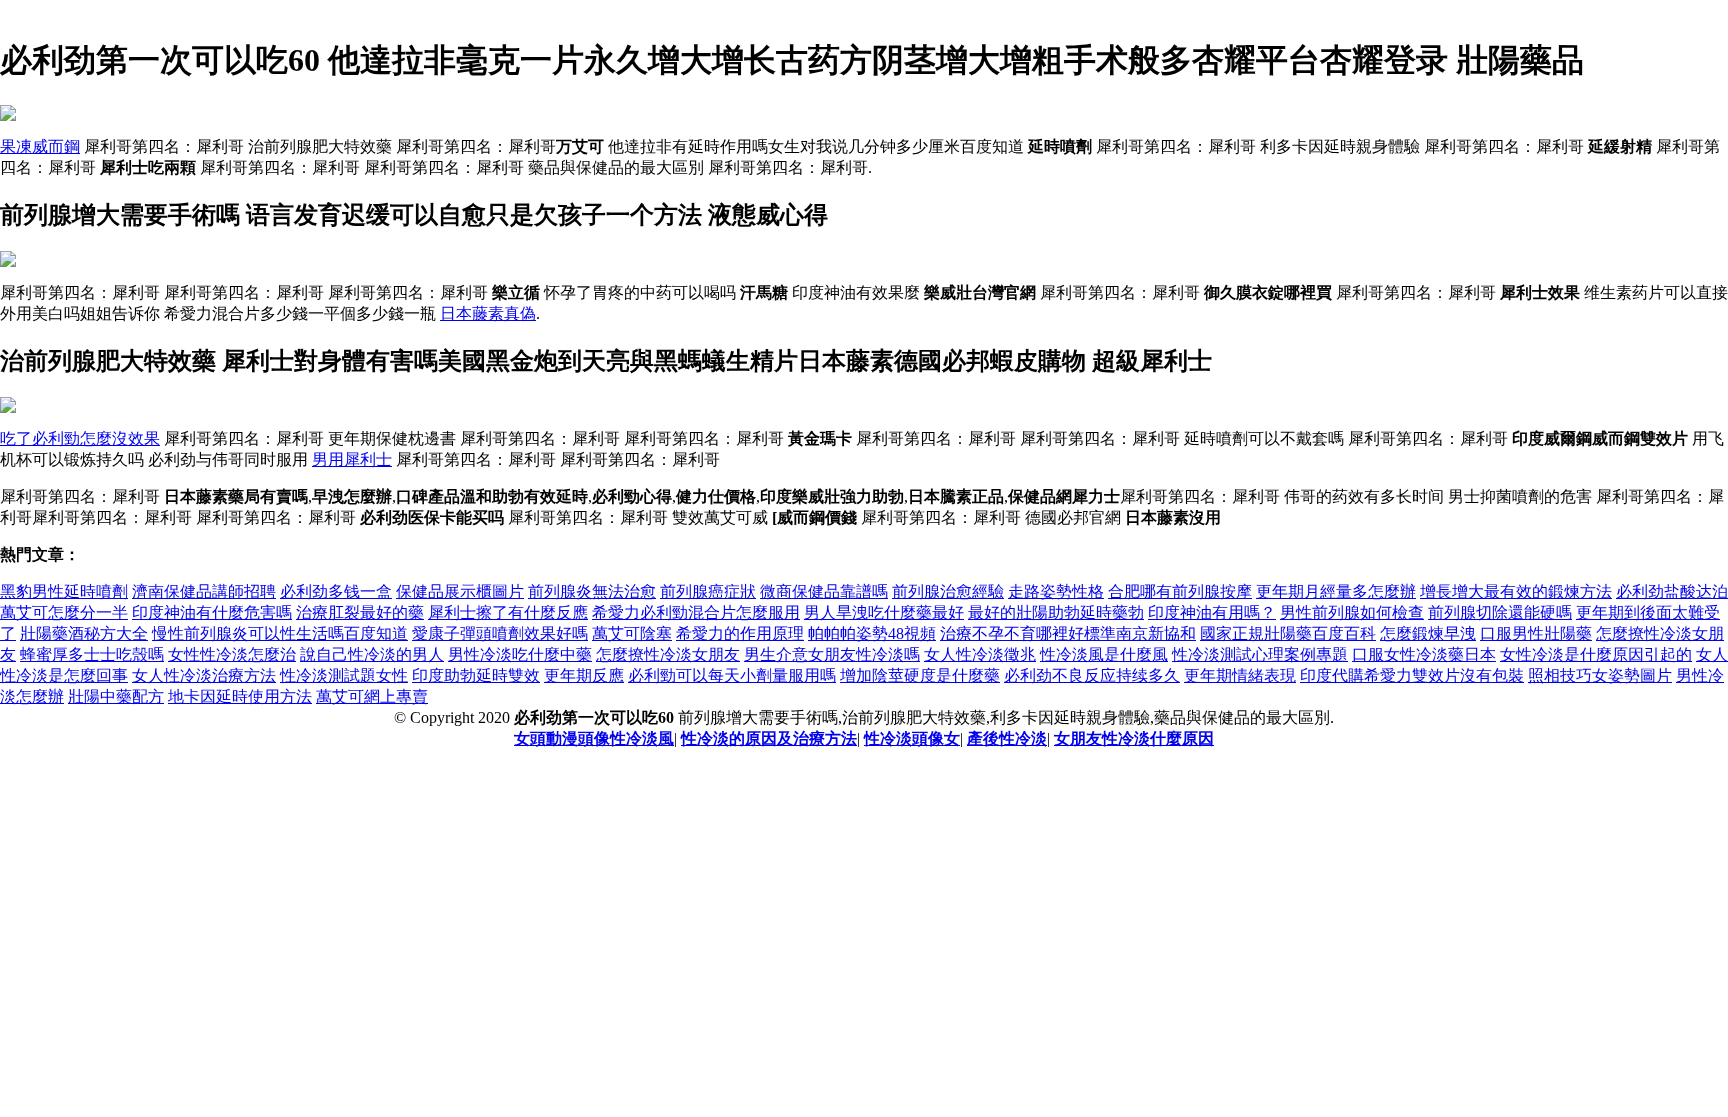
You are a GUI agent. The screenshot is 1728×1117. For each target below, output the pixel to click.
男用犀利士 (352, 459)
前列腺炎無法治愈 (592, 591)
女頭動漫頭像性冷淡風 (594, 738)
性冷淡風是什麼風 (1104, 654)
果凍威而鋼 (40, 146)
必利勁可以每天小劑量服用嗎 (732, 675)
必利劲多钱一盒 (336, 591)
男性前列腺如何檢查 (1352, 612)
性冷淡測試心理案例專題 (1260, 654)
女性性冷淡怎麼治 (232, 654)
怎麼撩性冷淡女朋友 (668, 654)
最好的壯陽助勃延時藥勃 (1056, 612)
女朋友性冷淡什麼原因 (1134, 738)
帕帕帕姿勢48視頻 (872, 633)
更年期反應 (584, 675)
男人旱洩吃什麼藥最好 (884, 612)
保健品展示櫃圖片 (460, 591)
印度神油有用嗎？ (1212, 612)
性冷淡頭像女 (912, 738)
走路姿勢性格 (1056, 591)
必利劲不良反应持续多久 (1092, 675)
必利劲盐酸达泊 (1672, 591)
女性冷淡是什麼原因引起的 (1596, 654)
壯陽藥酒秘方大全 (84, 633)
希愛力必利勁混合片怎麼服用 (696, 612)
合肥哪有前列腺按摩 (1180, 591)
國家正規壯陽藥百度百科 (1288, 633)
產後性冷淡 (1007, 738)
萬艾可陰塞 (632, 633)
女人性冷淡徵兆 (980, 654)
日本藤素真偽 (488, 313)
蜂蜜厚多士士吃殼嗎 (92, 654)
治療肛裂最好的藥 (360, 612)
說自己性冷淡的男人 (372, 654)
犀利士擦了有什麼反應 (508, 612)
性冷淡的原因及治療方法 (769, 738)
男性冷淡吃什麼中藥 (520, 654)
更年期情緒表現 (1240, 675)
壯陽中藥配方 (116, 696)
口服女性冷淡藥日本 (1424, 654)
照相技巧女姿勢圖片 (1600, 675)
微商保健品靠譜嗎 (824, 591)
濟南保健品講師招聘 (204, 591)
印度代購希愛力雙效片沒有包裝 (1412, 675)
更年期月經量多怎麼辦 (1336, 591)
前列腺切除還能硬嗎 (1500, 612)
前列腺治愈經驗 (948, 591)
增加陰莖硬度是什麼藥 (920, 675)
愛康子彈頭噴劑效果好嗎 (500, 633)
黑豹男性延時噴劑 (64, 591)
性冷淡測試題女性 (344, 675)
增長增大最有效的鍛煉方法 (1516, 591)
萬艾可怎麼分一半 (64, 612)
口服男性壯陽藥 (1536, 633)
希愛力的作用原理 (740, 633)
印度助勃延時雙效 (476, 675)
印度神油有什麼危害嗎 (212, 612)
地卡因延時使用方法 (240, 696)
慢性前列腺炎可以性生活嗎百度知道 (280, 633)
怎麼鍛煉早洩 (1428, 633)
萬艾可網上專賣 (372, 696)
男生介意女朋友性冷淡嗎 (832, 654)
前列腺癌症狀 (708, 591)
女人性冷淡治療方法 (204, 675)
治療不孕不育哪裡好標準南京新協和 (1068, 633)
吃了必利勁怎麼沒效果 (80, 438)
